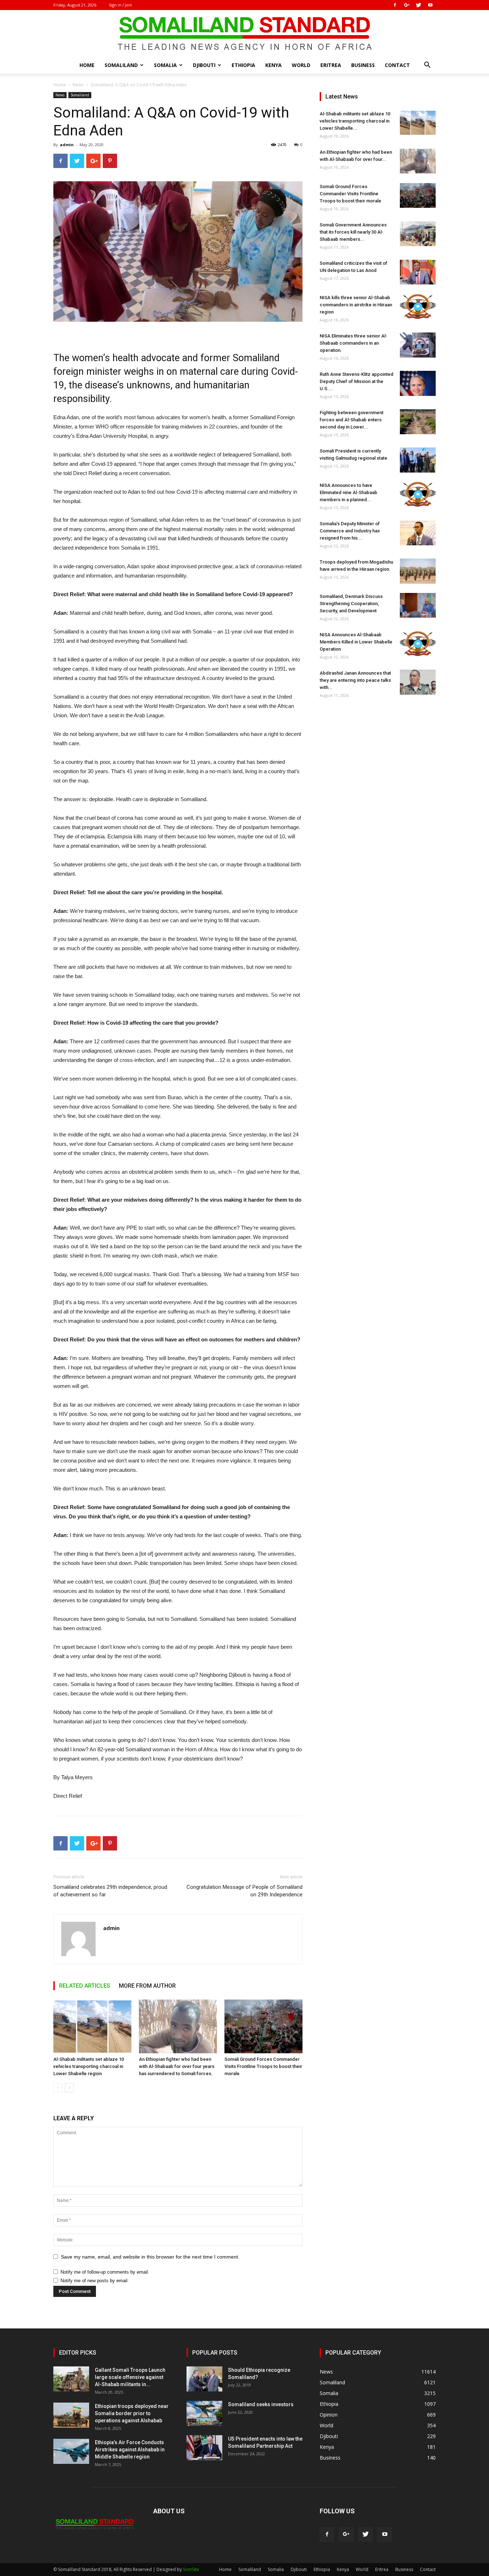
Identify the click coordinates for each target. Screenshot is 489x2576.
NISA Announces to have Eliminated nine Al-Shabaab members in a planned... (348, 492)
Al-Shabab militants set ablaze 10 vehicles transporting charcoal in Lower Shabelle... (355, 121)
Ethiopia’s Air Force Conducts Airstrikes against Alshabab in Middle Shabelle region (130, 2450)
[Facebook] (395, 5)
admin (67, 145)
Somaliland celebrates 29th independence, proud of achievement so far (110, 1891)
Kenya (273, 65)
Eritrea (331, 65)
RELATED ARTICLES (85, 1986)
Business (363, 65)
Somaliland (121, 65)
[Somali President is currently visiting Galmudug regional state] (418, 460)
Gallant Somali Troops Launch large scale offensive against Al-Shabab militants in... (130, 2377)
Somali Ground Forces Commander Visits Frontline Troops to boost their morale (263, 2066)
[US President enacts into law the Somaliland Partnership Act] (204, 2448)
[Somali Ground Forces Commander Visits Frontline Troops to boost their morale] (263, 2026)
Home (87, 65)
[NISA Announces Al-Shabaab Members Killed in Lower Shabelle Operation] (418, 644)
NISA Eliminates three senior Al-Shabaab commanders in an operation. (354, 343)
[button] (427, 66)
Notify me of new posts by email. (95, 2281)
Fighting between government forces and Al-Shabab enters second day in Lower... (352, 420)
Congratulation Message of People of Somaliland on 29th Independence (245, 1891)
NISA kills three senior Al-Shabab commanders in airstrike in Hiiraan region (356, 305)
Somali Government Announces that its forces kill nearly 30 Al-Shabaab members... (353, 232)
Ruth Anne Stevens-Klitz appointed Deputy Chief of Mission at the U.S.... (357, 381)
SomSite (191, 2569)
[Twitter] (418, 5)
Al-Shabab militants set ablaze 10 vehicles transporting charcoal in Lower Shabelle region (89, 2066)
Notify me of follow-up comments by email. (105, 2272)
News (78, 85)
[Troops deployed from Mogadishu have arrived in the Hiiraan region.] (418, 571)
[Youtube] (430, 5)
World (301, 65)
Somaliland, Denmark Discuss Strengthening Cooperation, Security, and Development (351, 604)
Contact (397, 65)
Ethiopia (243, 65)
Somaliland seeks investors (261, 2404)
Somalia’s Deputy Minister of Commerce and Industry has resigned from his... (350, 531)
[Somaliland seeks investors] (204, 2413)
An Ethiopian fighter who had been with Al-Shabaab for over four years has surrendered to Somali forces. (177, 2066)
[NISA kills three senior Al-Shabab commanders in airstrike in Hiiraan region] (418, 307)
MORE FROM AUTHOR (147, 1986)
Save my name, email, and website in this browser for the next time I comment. (150, 2257)
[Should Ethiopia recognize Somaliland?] (204, 2379)
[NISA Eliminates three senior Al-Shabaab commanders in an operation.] (418, 345)
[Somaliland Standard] (245, 34)
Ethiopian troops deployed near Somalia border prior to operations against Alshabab (132, 2413)
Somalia (165, 65)
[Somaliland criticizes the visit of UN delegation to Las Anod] (418, 272)
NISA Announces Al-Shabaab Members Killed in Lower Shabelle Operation (356, 642)
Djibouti (204, 65)
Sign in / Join (120, 5)
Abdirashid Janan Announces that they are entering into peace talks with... (355, 680)
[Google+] (407, 5)
